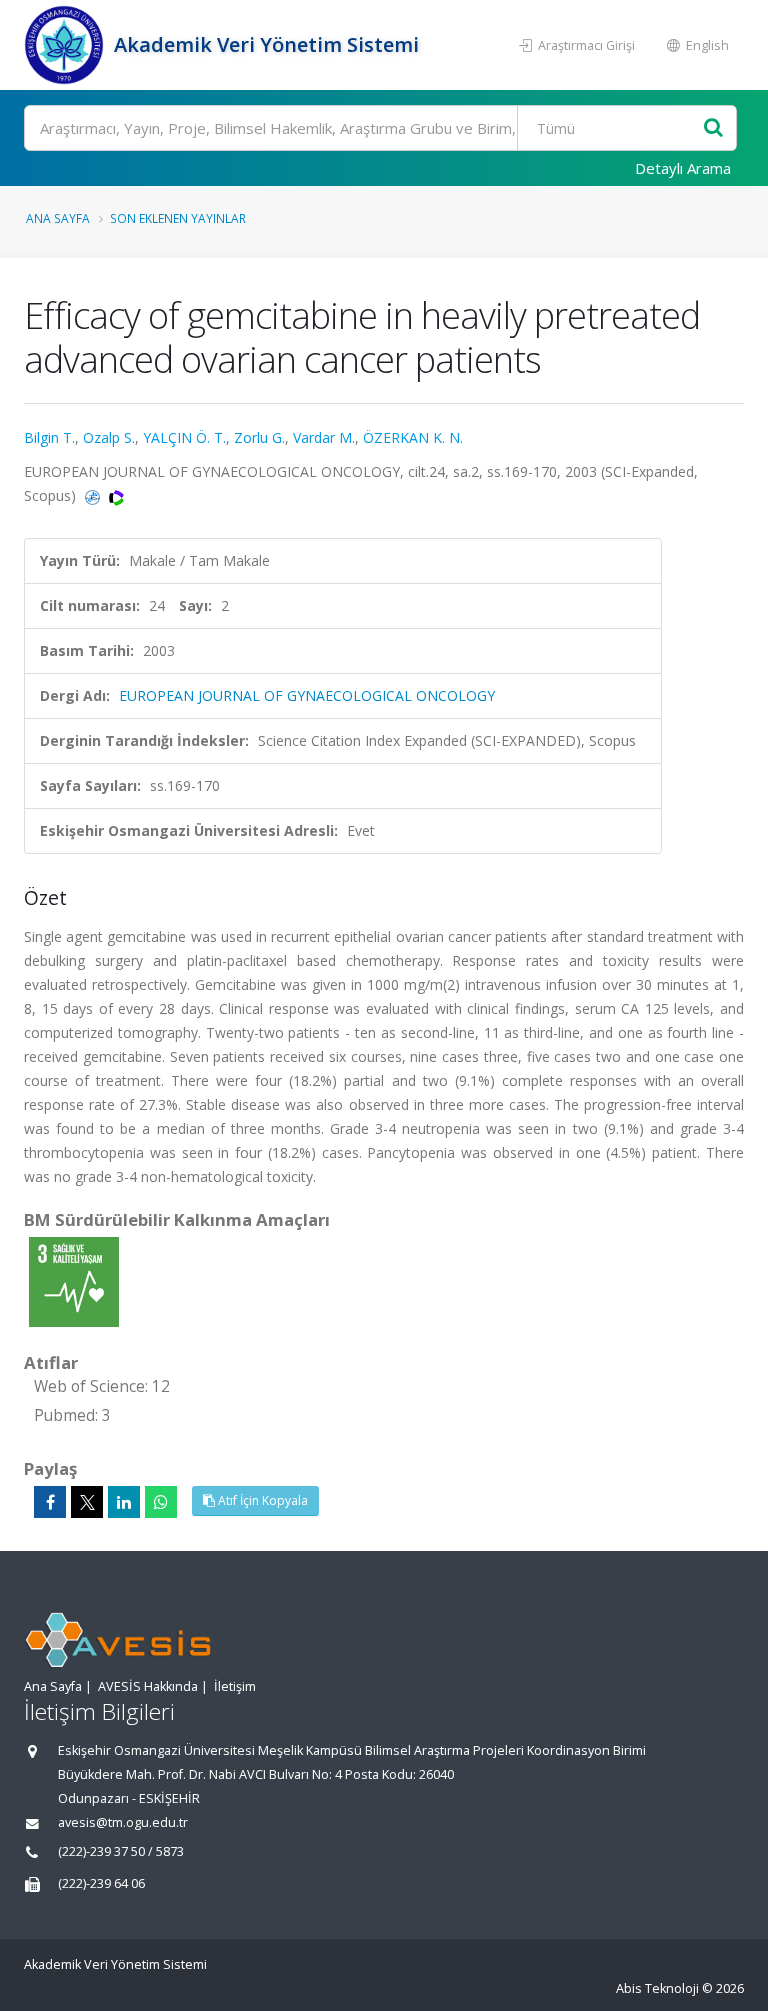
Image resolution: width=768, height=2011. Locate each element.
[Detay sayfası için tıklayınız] (74, 1280)
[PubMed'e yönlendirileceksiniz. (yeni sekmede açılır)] (94, 495)
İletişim (235, 1686)
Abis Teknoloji (657, 1988)
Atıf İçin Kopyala (261, 1500)
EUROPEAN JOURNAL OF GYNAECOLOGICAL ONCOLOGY (307, 695)
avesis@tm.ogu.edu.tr (123, 1822)
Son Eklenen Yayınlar (178, 218)
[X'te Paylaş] (87, 1502)
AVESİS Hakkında (148, 1686)
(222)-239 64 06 (101, 1883)
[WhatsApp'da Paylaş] (161, 1502)
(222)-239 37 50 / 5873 (121, 1851)
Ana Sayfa (58, 218)
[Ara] (713, 128)
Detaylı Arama (683, 168)
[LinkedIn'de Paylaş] (124, 1502)
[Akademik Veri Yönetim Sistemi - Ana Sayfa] (66, 45)
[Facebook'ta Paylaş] (50, 1502)
